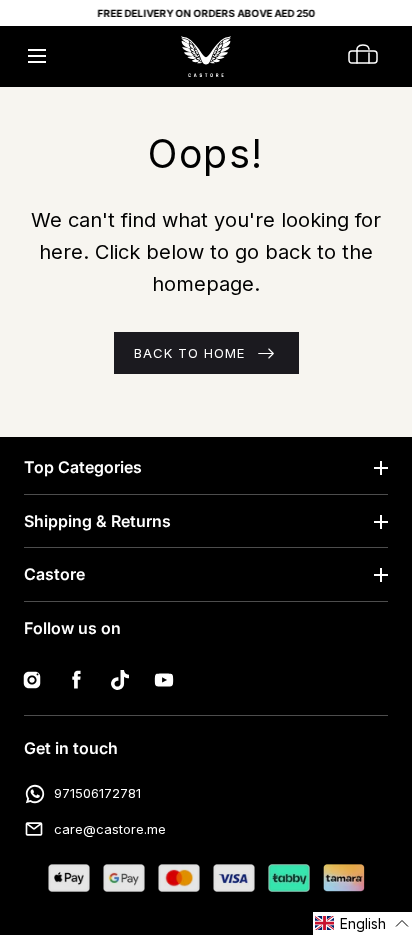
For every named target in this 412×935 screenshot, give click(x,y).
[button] (36, 56)
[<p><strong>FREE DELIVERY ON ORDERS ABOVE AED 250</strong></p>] (206, 13)
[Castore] (206, 56)
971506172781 (97, 793)
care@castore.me (110, 829)
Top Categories (83, 467)
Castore (54, 574)
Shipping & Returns (97, 521)
